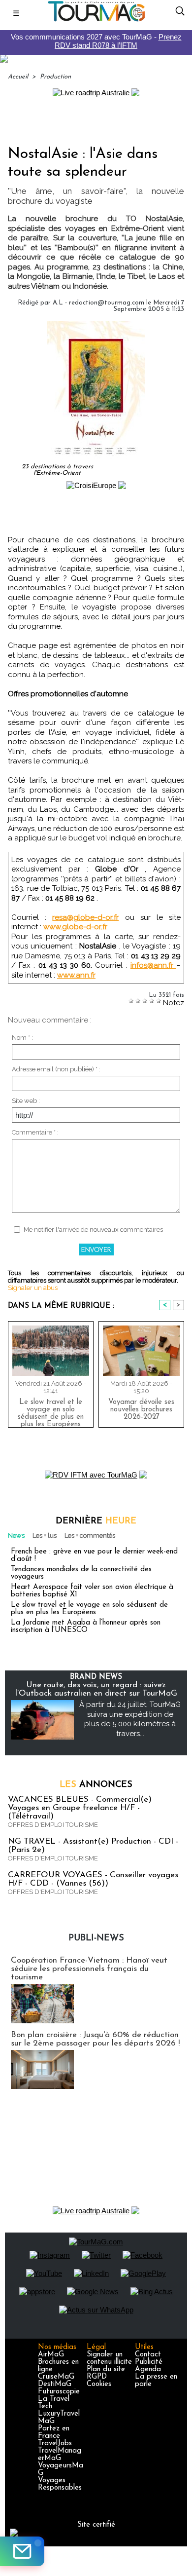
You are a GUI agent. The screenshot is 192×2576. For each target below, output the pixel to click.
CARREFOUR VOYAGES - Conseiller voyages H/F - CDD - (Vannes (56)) (93, 1879)
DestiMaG (55, 2384)
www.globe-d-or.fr (75, 927)
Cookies (99, 2384)
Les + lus (45, 1535)
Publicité (149, 2362)
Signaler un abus (33, 1288)
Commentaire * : (35, 1132)
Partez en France (54, 2432)
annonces (96, 1785)
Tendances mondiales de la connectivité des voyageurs (81, 1573)
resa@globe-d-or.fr (85, 917)
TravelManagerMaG (60, 2455)
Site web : (26, 1101)
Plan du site (106, 2369)
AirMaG (51, 2355)
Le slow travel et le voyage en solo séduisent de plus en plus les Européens (51, 1411)
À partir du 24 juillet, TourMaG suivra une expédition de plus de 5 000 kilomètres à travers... (130, 1719)
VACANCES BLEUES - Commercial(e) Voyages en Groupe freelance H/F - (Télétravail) (80, 1808)
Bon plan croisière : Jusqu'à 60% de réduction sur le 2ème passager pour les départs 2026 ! (95, 2039)
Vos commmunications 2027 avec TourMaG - (96, 41)
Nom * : (22, 1038)
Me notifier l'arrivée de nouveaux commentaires (93, 1230)
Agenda (148, 2369)
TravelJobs (55, 2443)
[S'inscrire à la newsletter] (22, 2551)
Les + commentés (90, 1535)
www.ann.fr (76, 975)
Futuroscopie (59, 2392)
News (16, 1535)
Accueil (18, 77)
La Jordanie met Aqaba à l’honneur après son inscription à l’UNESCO (86, 1627)
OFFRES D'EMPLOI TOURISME (53, 1825)
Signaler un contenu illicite (109, 2358)
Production (55, 77)
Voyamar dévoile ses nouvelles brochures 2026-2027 (141, 1410)
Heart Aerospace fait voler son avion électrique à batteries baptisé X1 (92, 1591)
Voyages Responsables (60, 2484)
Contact (148, 2355)
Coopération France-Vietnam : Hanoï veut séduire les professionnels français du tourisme (89, 1969)
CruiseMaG (56, 2377)
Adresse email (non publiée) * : (56, 1069)
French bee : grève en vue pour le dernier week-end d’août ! (94, 1555)
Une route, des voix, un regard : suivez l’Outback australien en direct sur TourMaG (96, 1689)
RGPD (97, 2377)
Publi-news (96, 1938)
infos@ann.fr (153, 965)
